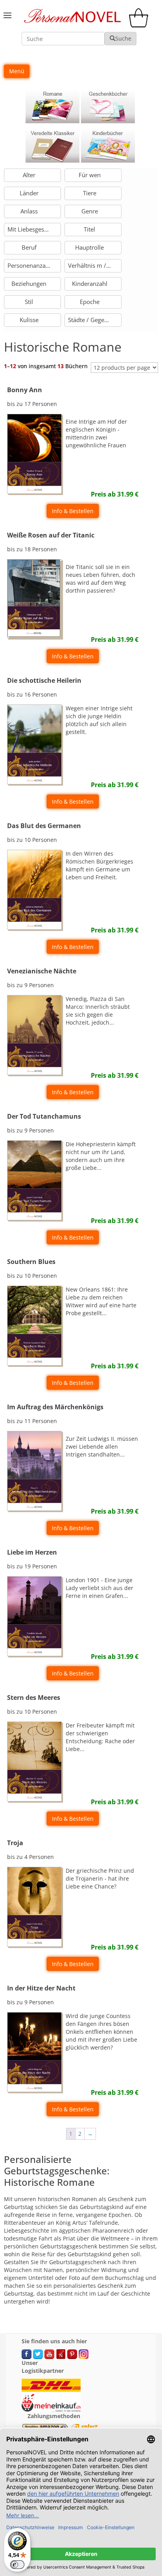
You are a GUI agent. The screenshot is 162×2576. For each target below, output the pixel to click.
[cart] (140, 25)
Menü (17, 71)
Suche (123, 38)
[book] (52, 106)
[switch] (17, 2565)
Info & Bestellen (73, 511)
